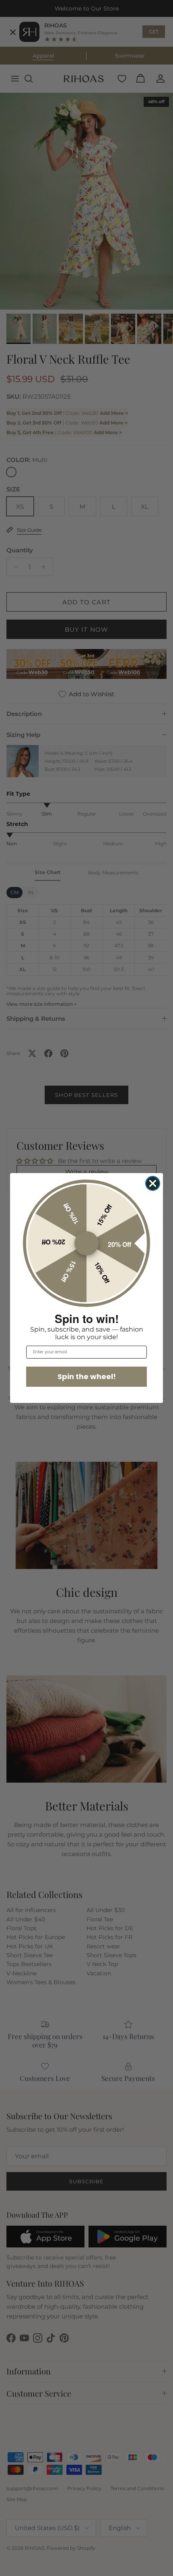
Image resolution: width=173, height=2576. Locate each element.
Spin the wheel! (87, 1376)
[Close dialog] (153, 1183)
